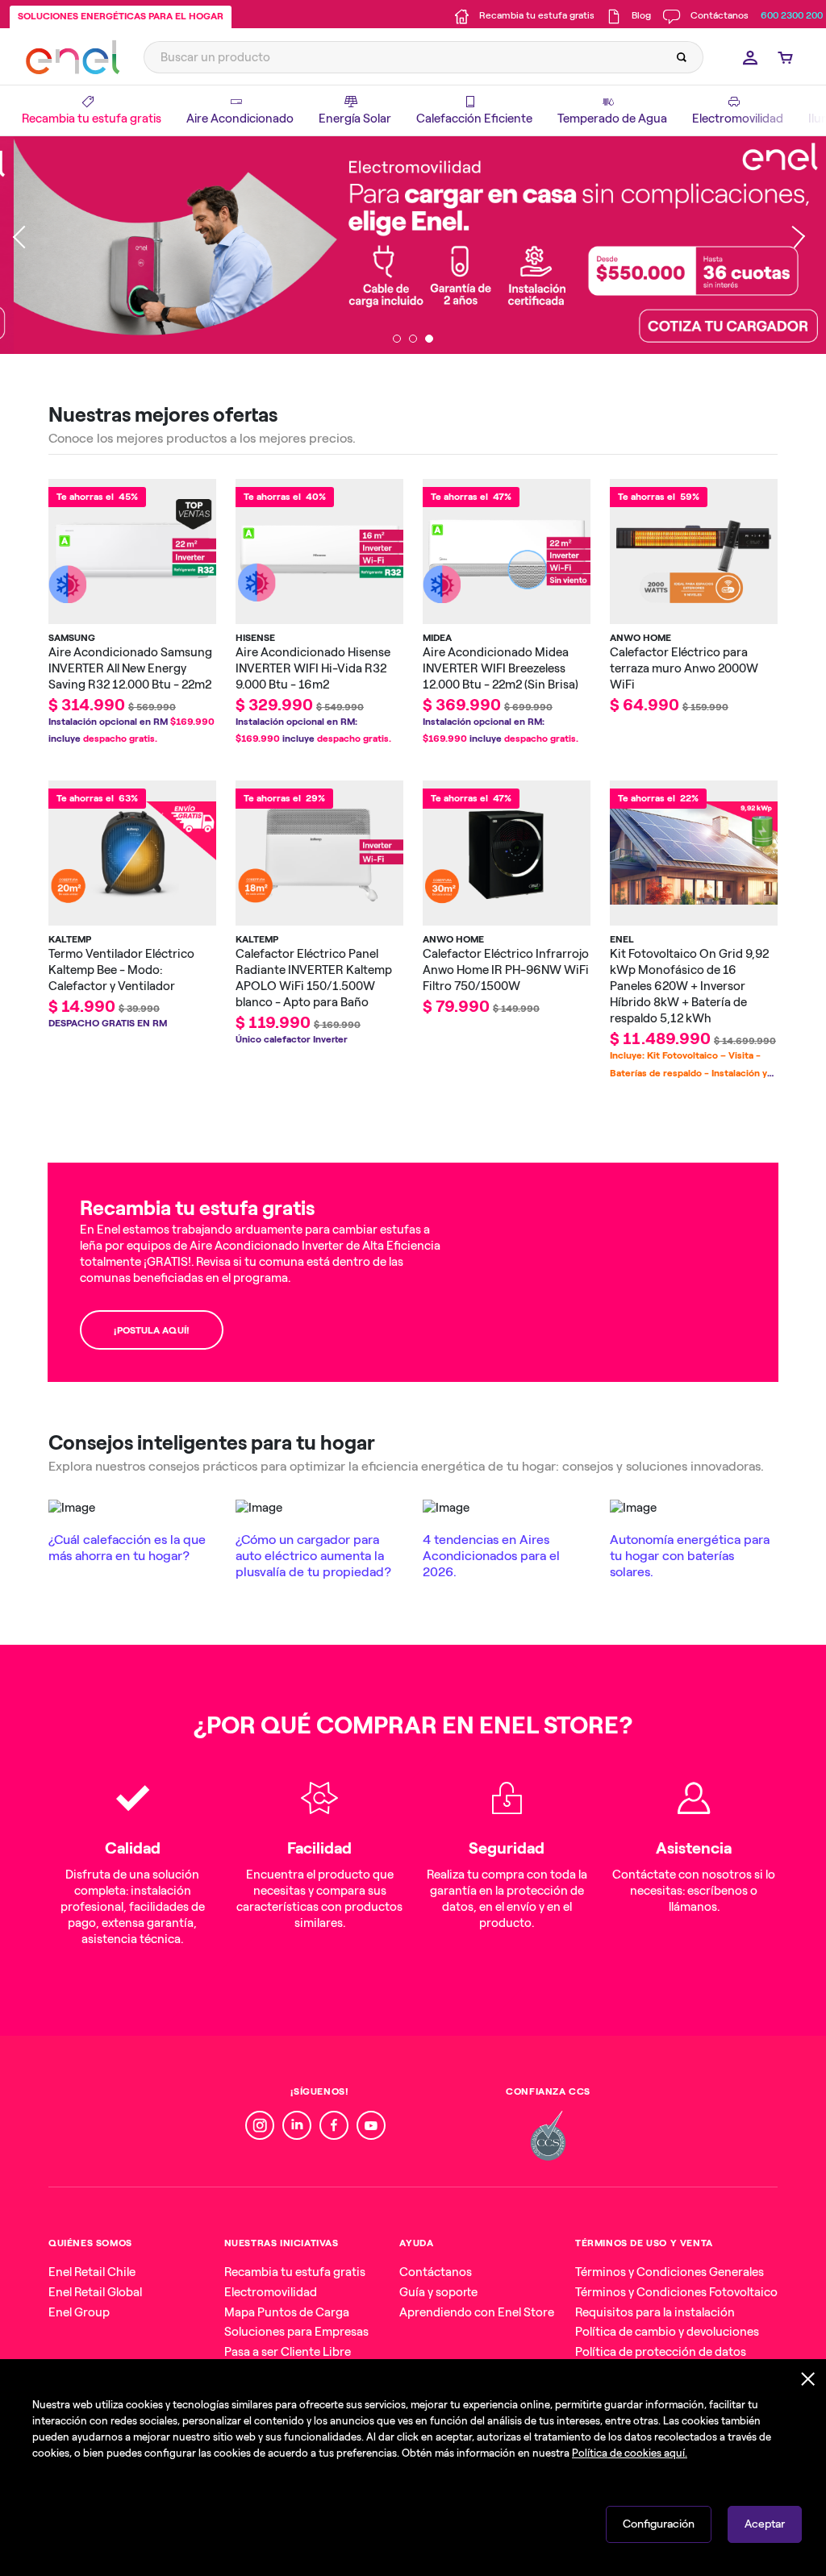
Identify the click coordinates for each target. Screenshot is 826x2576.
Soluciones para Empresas (296, 2332)
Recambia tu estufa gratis (295, 2272)
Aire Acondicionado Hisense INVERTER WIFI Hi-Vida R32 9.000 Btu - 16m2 (313, 668)
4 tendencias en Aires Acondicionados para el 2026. (491, 1556)
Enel (622, 939)
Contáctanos (436, 2272)
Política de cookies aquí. (630, 2453)
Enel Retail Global (95, 2292)
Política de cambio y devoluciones (667, 2332)
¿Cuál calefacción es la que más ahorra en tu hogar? (127, 1548)
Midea (437, 638)
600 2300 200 (792, 15)
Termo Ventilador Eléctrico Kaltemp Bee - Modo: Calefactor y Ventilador (121, 970)
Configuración (659, 2524)
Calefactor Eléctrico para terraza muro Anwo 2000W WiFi (684, 668)
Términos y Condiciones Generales (670, 2272)
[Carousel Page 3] (429, 339)
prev (24, 245)
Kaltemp (70, 939)
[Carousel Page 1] (397, 339)
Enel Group (79, 2312)
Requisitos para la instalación (655, 2312)
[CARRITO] (781, 57)
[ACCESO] (746, 57)
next (794, 245)
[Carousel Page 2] (413, 339)
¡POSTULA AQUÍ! (152, 1330)
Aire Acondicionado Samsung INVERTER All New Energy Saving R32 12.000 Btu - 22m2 (130, 668)
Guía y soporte (438, 2292)
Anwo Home (640, 638)
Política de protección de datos (661, 2352)
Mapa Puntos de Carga (287, 2312)
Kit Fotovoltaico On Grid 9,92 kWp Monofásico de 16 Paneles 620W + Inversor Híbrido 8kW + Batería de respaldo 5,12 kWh (689, 986)
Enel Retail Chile (92, 2272)
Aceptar (765, 2524)
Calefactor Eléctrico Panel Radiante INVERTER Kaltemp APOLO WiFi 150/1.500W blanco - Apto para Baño (314, 978)
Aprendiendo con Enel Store (477, 2312)
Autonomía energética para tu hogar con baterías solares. (690, 1556)
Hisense (255, 638)
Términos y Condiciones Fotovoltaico (676, 2292)
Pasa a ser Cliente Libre (288, 2352)
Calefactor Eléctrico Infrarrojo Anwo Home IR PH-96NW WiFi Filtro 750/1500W (506, 970)
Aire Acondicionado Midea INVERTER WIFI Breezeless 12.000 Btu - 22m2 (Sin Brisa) (501, 668)
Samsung (72, 638)
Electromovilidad (271, 2292)
